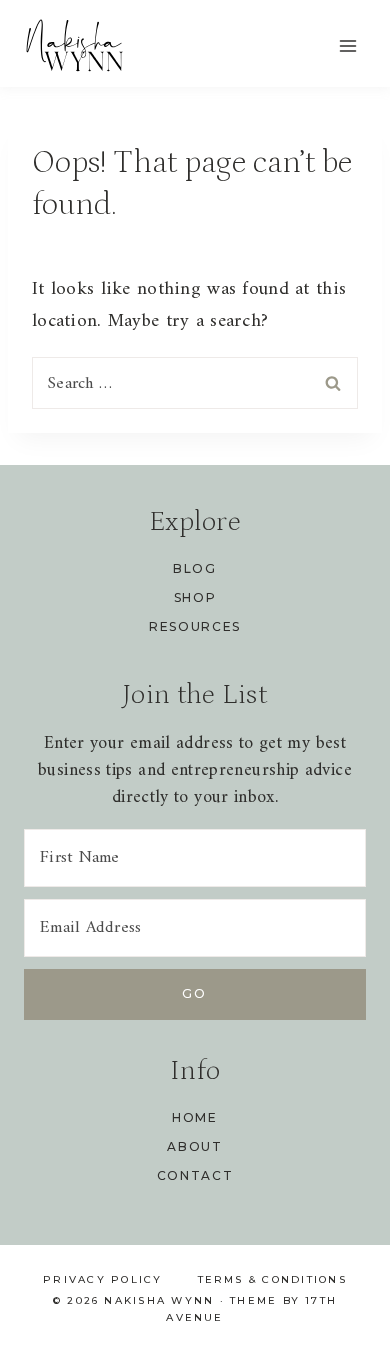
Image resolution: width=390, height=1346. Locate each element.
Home (195, 1117)
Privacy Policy (102, 1279)
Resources (195, 626)
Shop (195, 597)
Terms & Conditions (272, 1279)
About (194, 1146)
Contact (195, 1175)
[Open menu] (347, 45)
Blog (195, 568)
